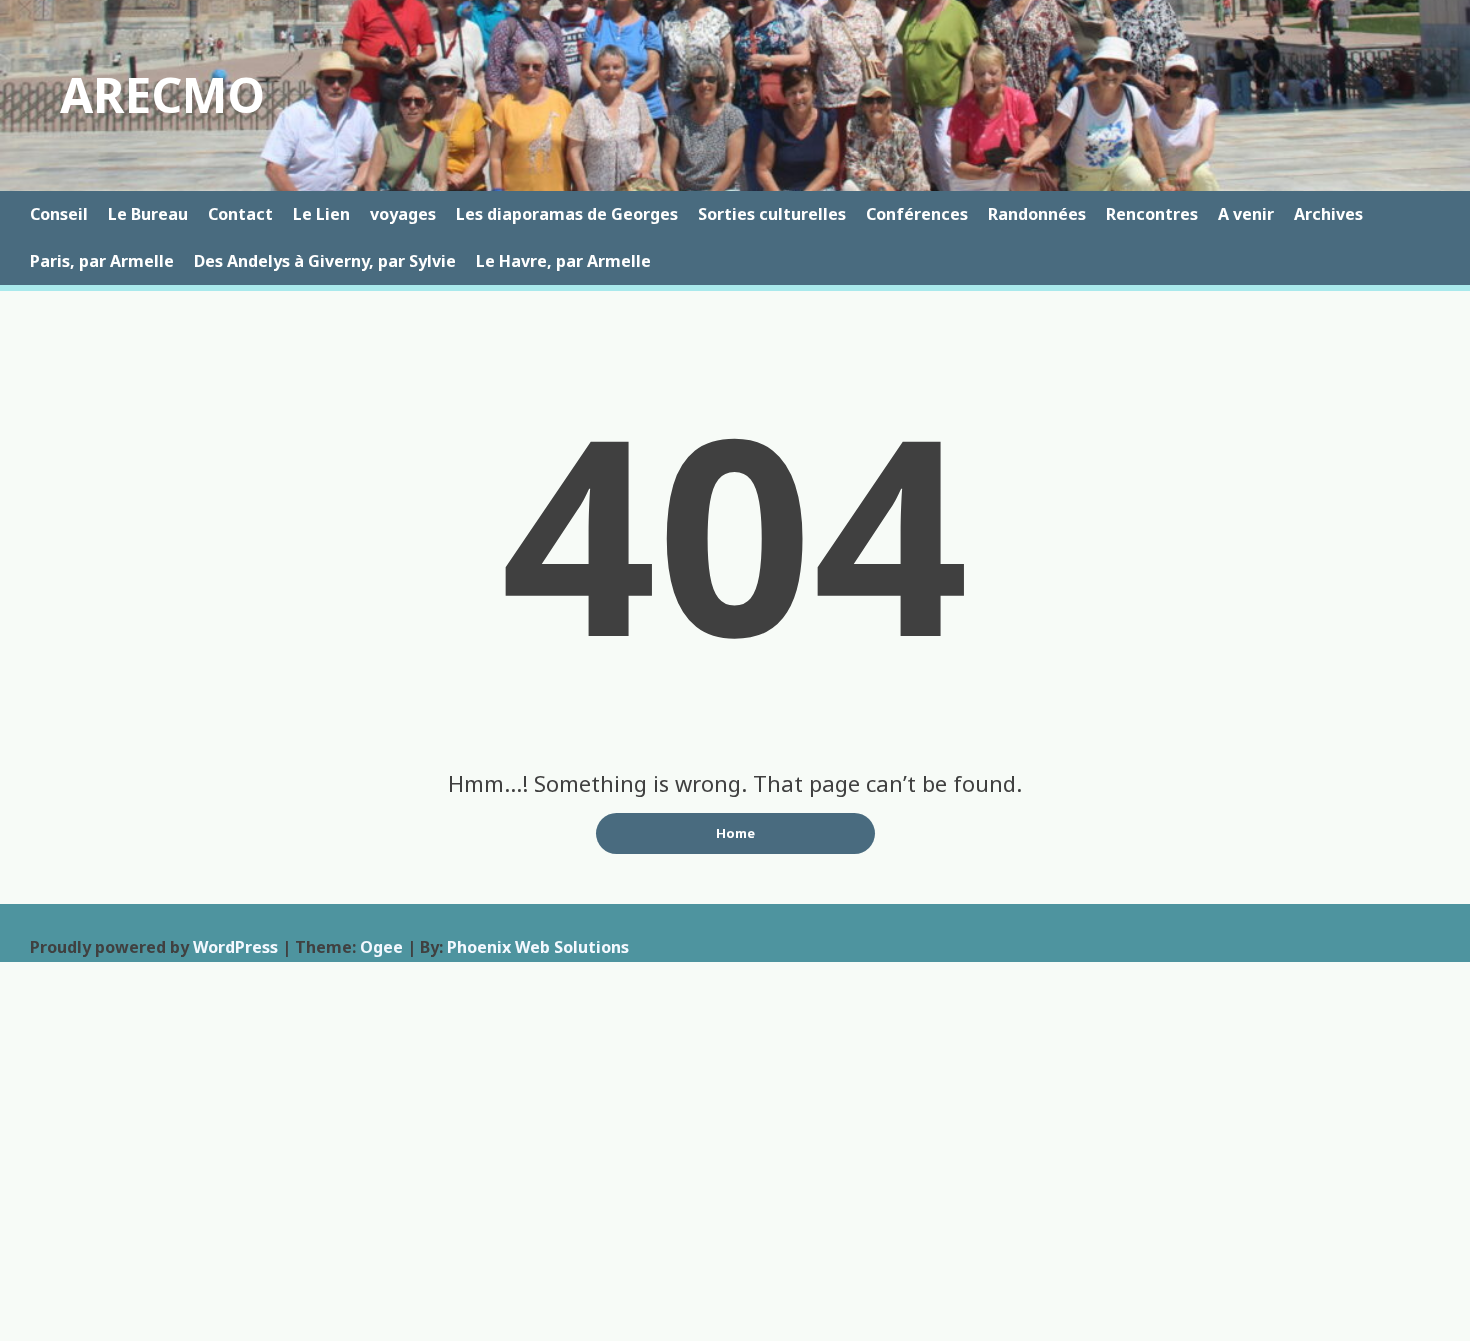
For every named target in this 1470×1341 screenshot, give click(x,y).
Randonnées (1037, 214)
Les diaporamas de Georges (567, 214)
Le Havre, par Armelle (563, 261)
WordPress (235, 947)
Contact (240, 214)
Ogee (381, 947)
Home (735, 833)
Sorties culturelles (772, 214)
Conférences (917, 214)
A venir (1246, 214)
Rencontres (1152, 214)
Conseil (59, 214)
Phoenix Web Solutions (538, 947)
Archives (1328, 214)
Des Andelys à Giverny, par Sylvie (325, 261)
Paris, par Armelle (102, 261)
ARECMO (162, 94)
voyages (403, 214)
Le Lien (321, 214)
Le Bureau (148, 214)
